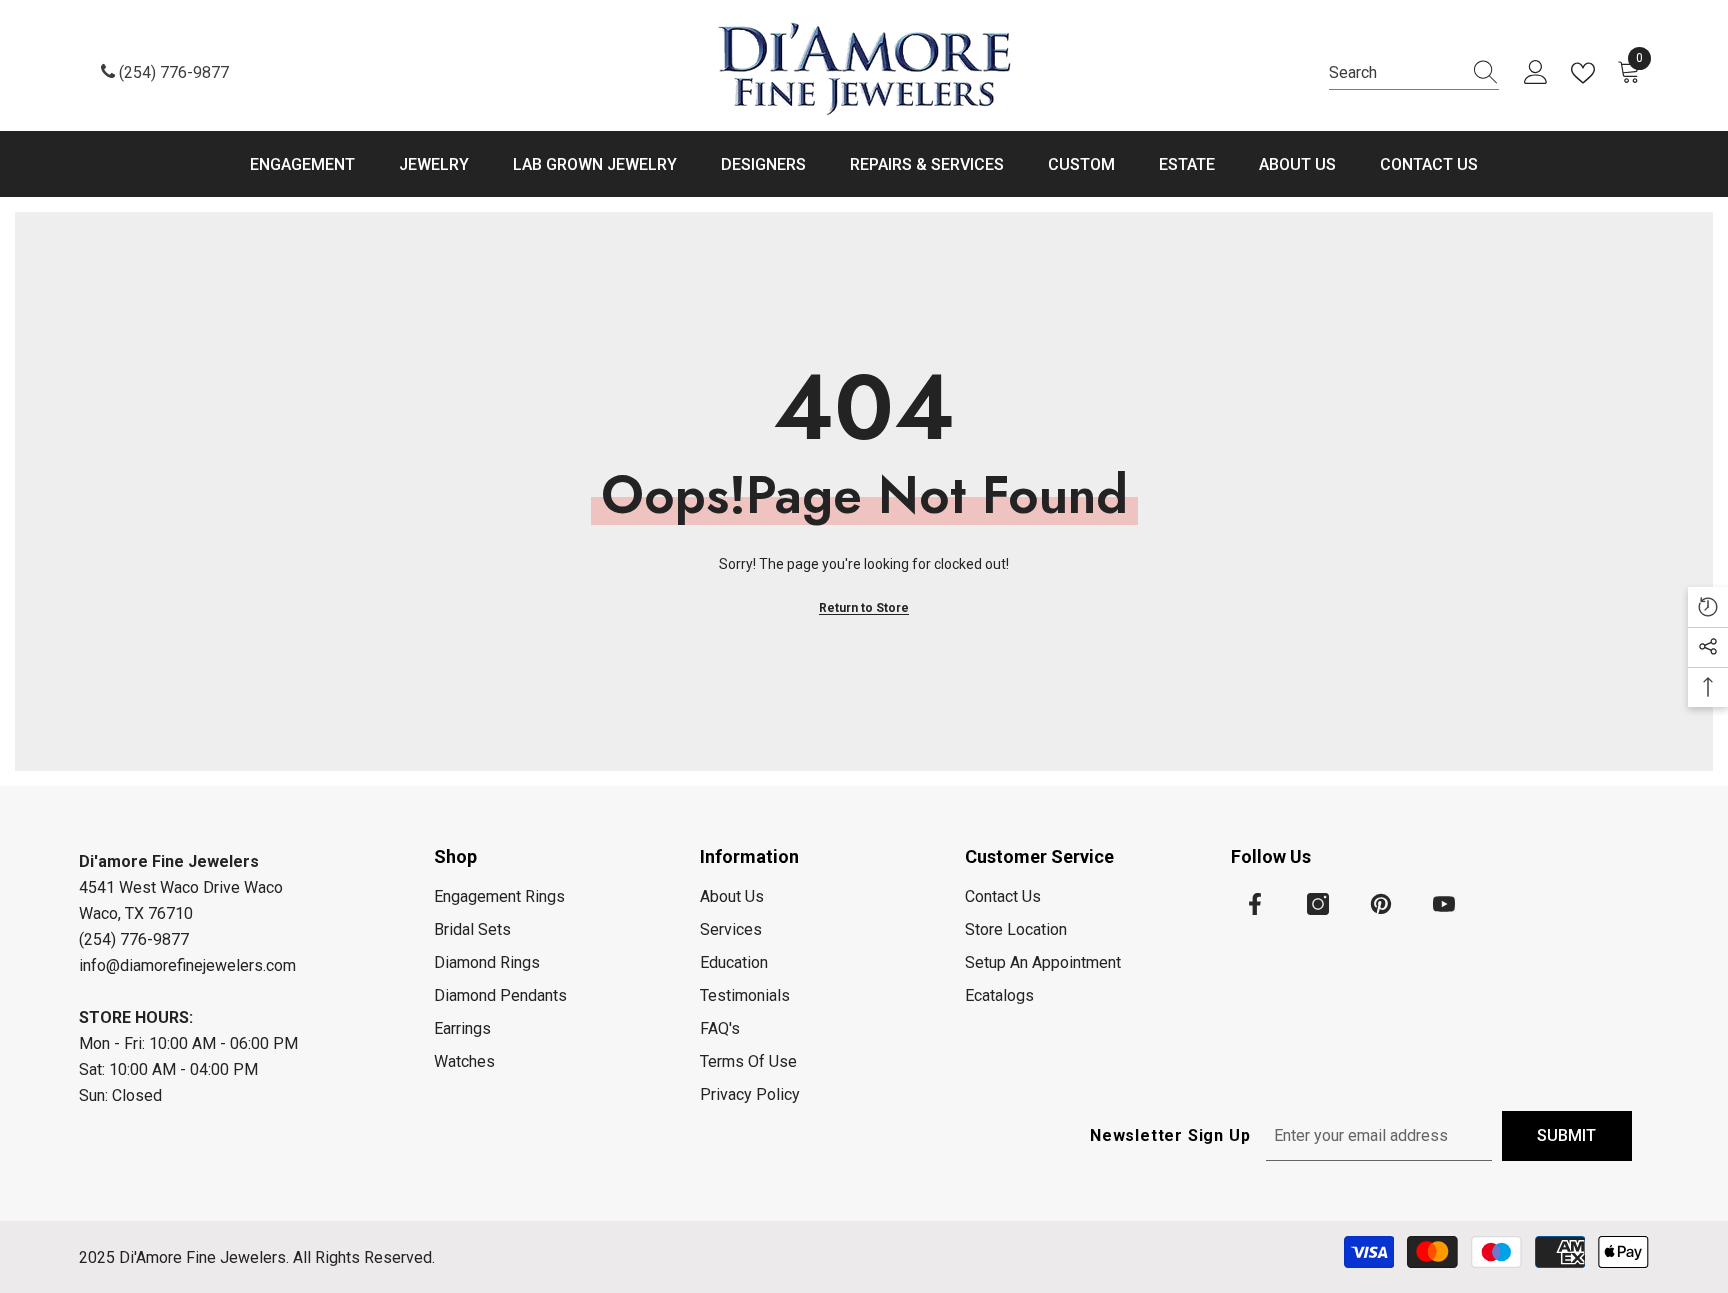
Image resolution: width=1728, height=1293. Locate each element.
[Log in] (1536, 73)
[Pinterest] (1381, 904)
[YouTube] (1444, 904)
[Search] (1414, 73)
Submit (1566, 1135)
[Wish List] (1587, 73)
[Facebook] (1255, 904)
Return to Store (864, 608)
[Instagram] (1318, 904)
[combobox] (1395, 73)
